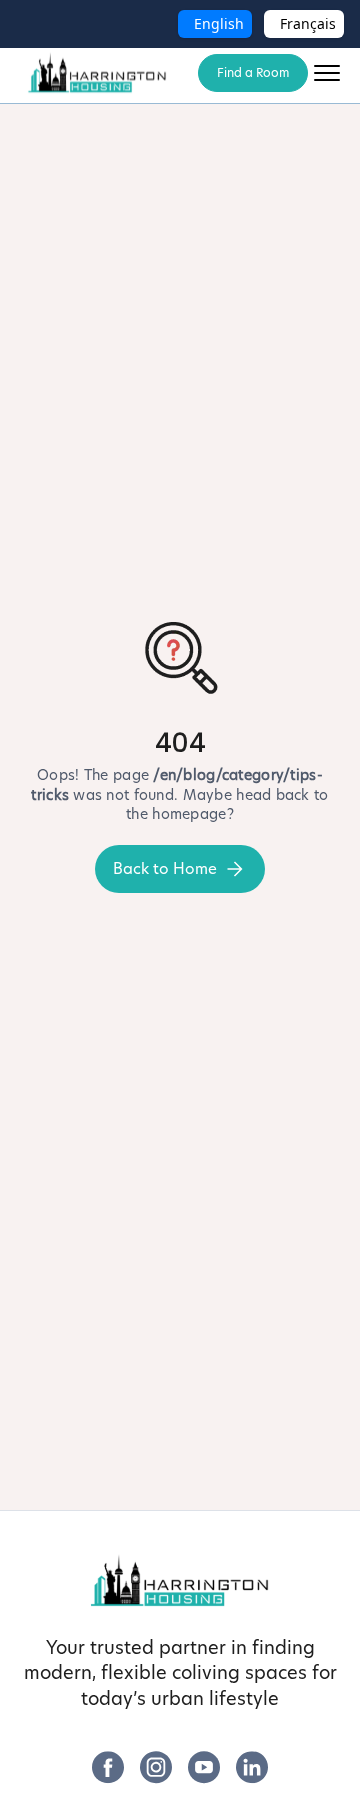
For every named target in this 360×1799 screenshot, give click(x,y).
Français (308, 23)
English (219, 23)
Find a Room (253, 72)
